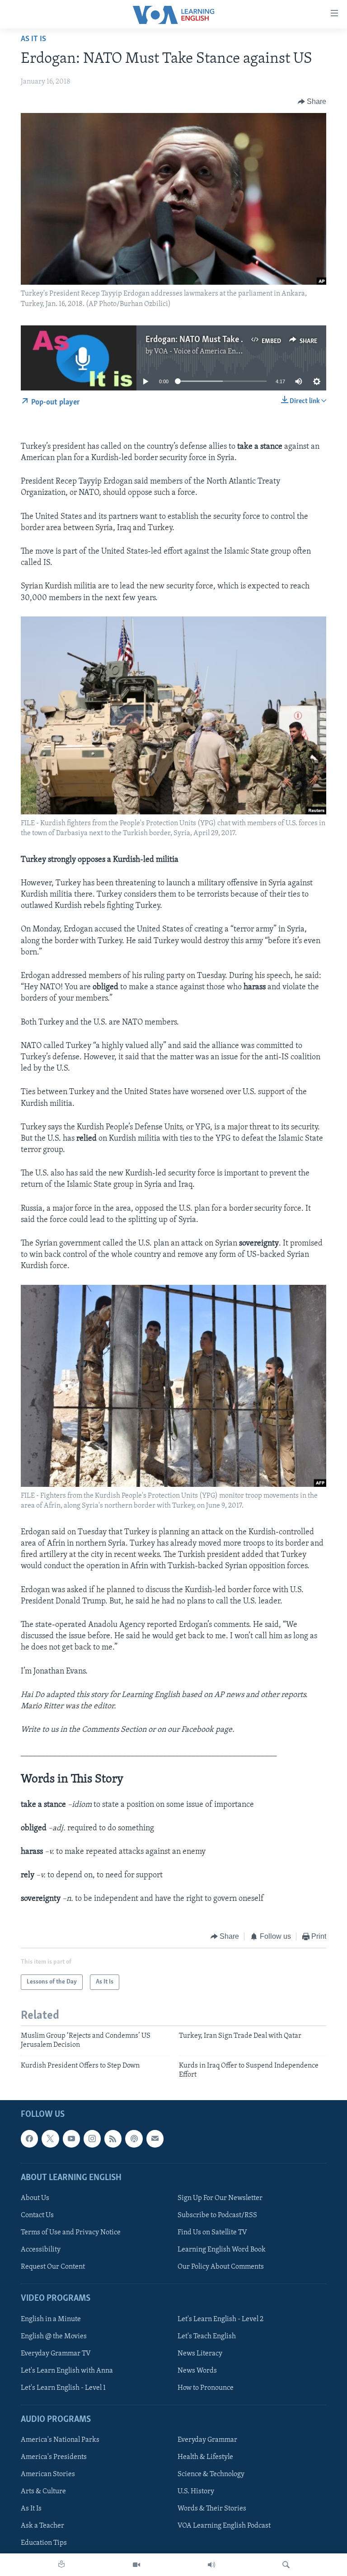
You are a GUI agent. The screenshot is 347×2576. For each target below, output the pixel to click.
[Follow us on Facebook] (29, 2139)
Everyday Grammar (207, 2440)
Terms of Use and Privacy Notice (71, 2233)
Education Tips (44, 2543)
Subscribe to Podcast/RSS (217, 2215)
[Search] (286, 2565)
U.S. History (196, 2492)
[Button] (312, 102)
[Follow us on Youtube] (71, 2139)
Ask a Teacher (42, 2526)
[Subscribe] (155, 2139)
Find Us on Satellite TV (212, 2233)
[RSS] (113, 2139)
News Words (197, 2371)
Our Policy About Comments (221, 2267)
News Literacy (200, 2354)
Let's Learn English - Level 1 (63, 2388)
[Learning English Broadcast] (211, 2565)
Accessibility (41, 2250)
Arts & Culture (43, 2492)
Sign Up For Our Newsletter (220, 2198)
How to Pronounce (206, 2388)
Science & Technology (211, 2475)
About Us (35, 2198)
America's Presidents (54, 2458)
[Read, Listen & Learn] (61, 2565)
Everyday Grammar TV (56, 2354)
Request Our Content (53, 2267)
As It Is (33, 39)
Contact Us (37, 2215)
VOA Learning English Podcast (224, 2526)
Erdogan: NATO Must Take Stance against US (225, 340)
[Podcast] (134, 2139)
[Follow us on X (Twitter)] (50, 2139)
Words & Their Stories (212, 2509)
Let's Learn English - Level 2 (220, 2319)
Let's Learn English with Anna (67, 2371)
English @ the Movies (54, 2336)
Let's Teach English (207, 2336)
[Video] (136, 2565)
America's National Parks (60, 2440)
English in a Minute (51, 2319)
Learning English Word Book (222, 2250)
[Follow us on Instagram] (92, 2139)
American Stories (48, 2475)
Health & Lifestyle (205, 2458)
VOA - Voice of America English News (212, 352)
